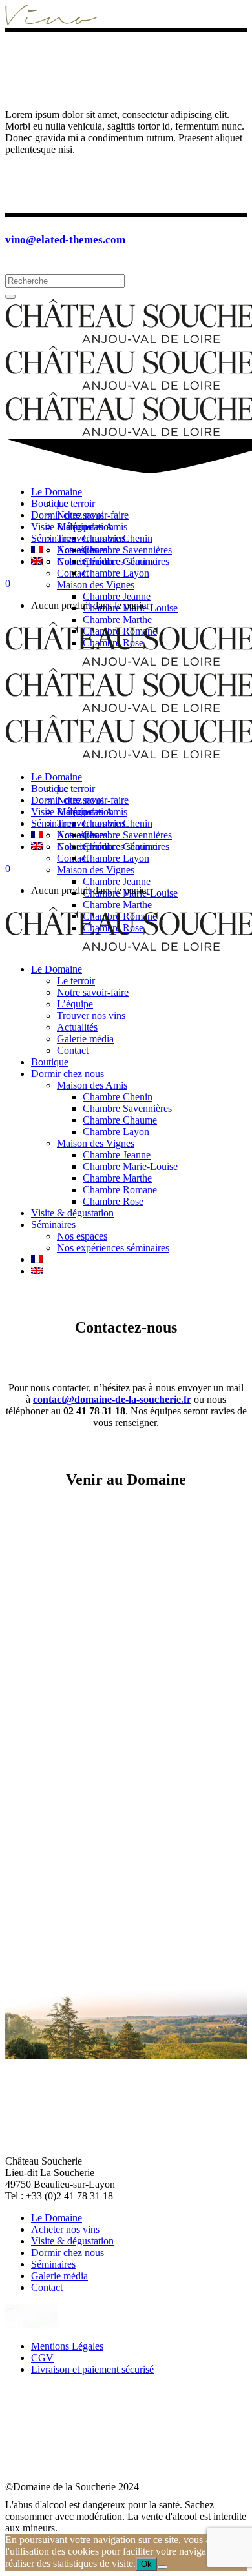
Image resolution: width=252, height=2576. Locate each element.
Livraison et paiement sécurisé (92, 2369)
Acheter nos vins (65, 2229)
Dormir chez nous (68, 2253)
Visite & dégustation (72, 2241)
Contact (47, 2287)
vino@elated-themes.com (65, 240)
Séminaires (53, 2264)
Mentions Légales (67, 2346)
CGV (42, 2358)
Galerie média (59, 2276)
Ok (146, 2564)
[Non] (162, 2567)
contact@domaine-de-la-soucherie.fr (112, 1399)
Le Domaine (57, 2218)
